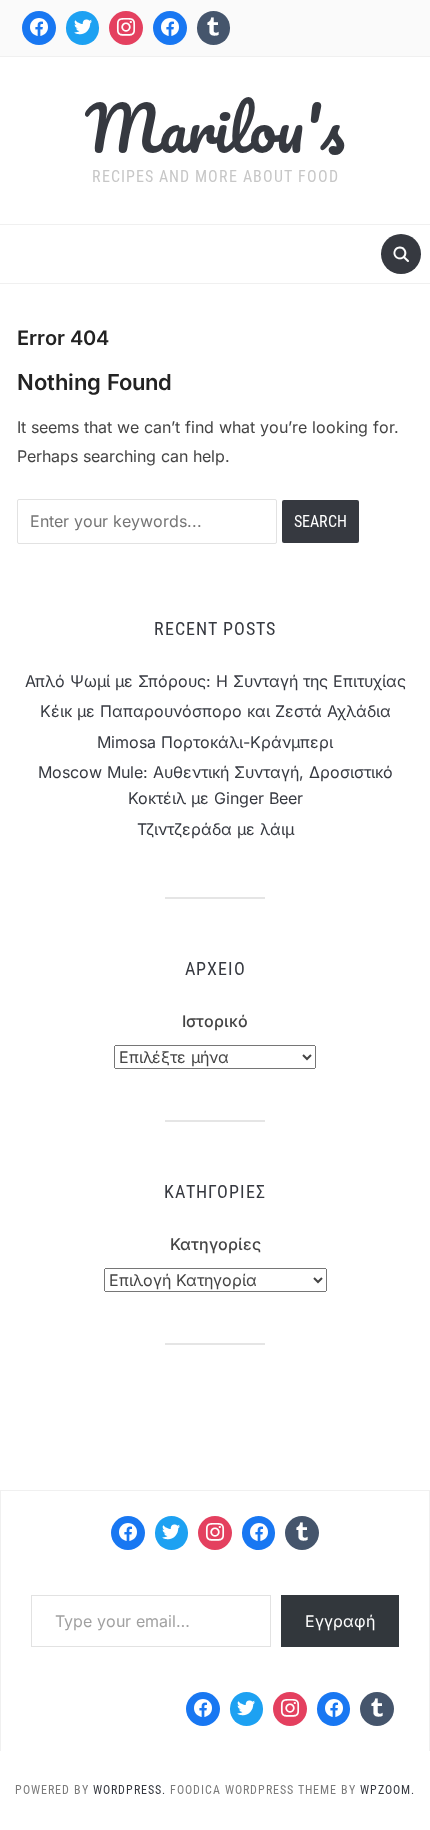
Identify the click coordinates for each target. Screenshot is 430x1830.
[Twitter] (83, 28)
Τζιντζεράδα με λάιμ (215, 829)
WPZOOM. (387, 1790)
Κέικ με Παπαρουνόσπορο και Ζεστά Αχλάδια (215, 711)
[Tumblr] (214, 28)
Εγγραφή (340, 1621)
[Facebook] (39, 28)
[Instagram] (126, 28)
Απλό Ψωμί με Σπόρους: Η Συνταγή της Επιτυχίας (215, 681)
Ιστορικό (215, 1021)
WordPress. (129, 1790)
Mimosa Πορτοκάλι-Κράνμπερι (215, 742)
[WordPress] (259, 1533)
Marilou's (215, 127)
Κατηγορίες (215, 1244)
